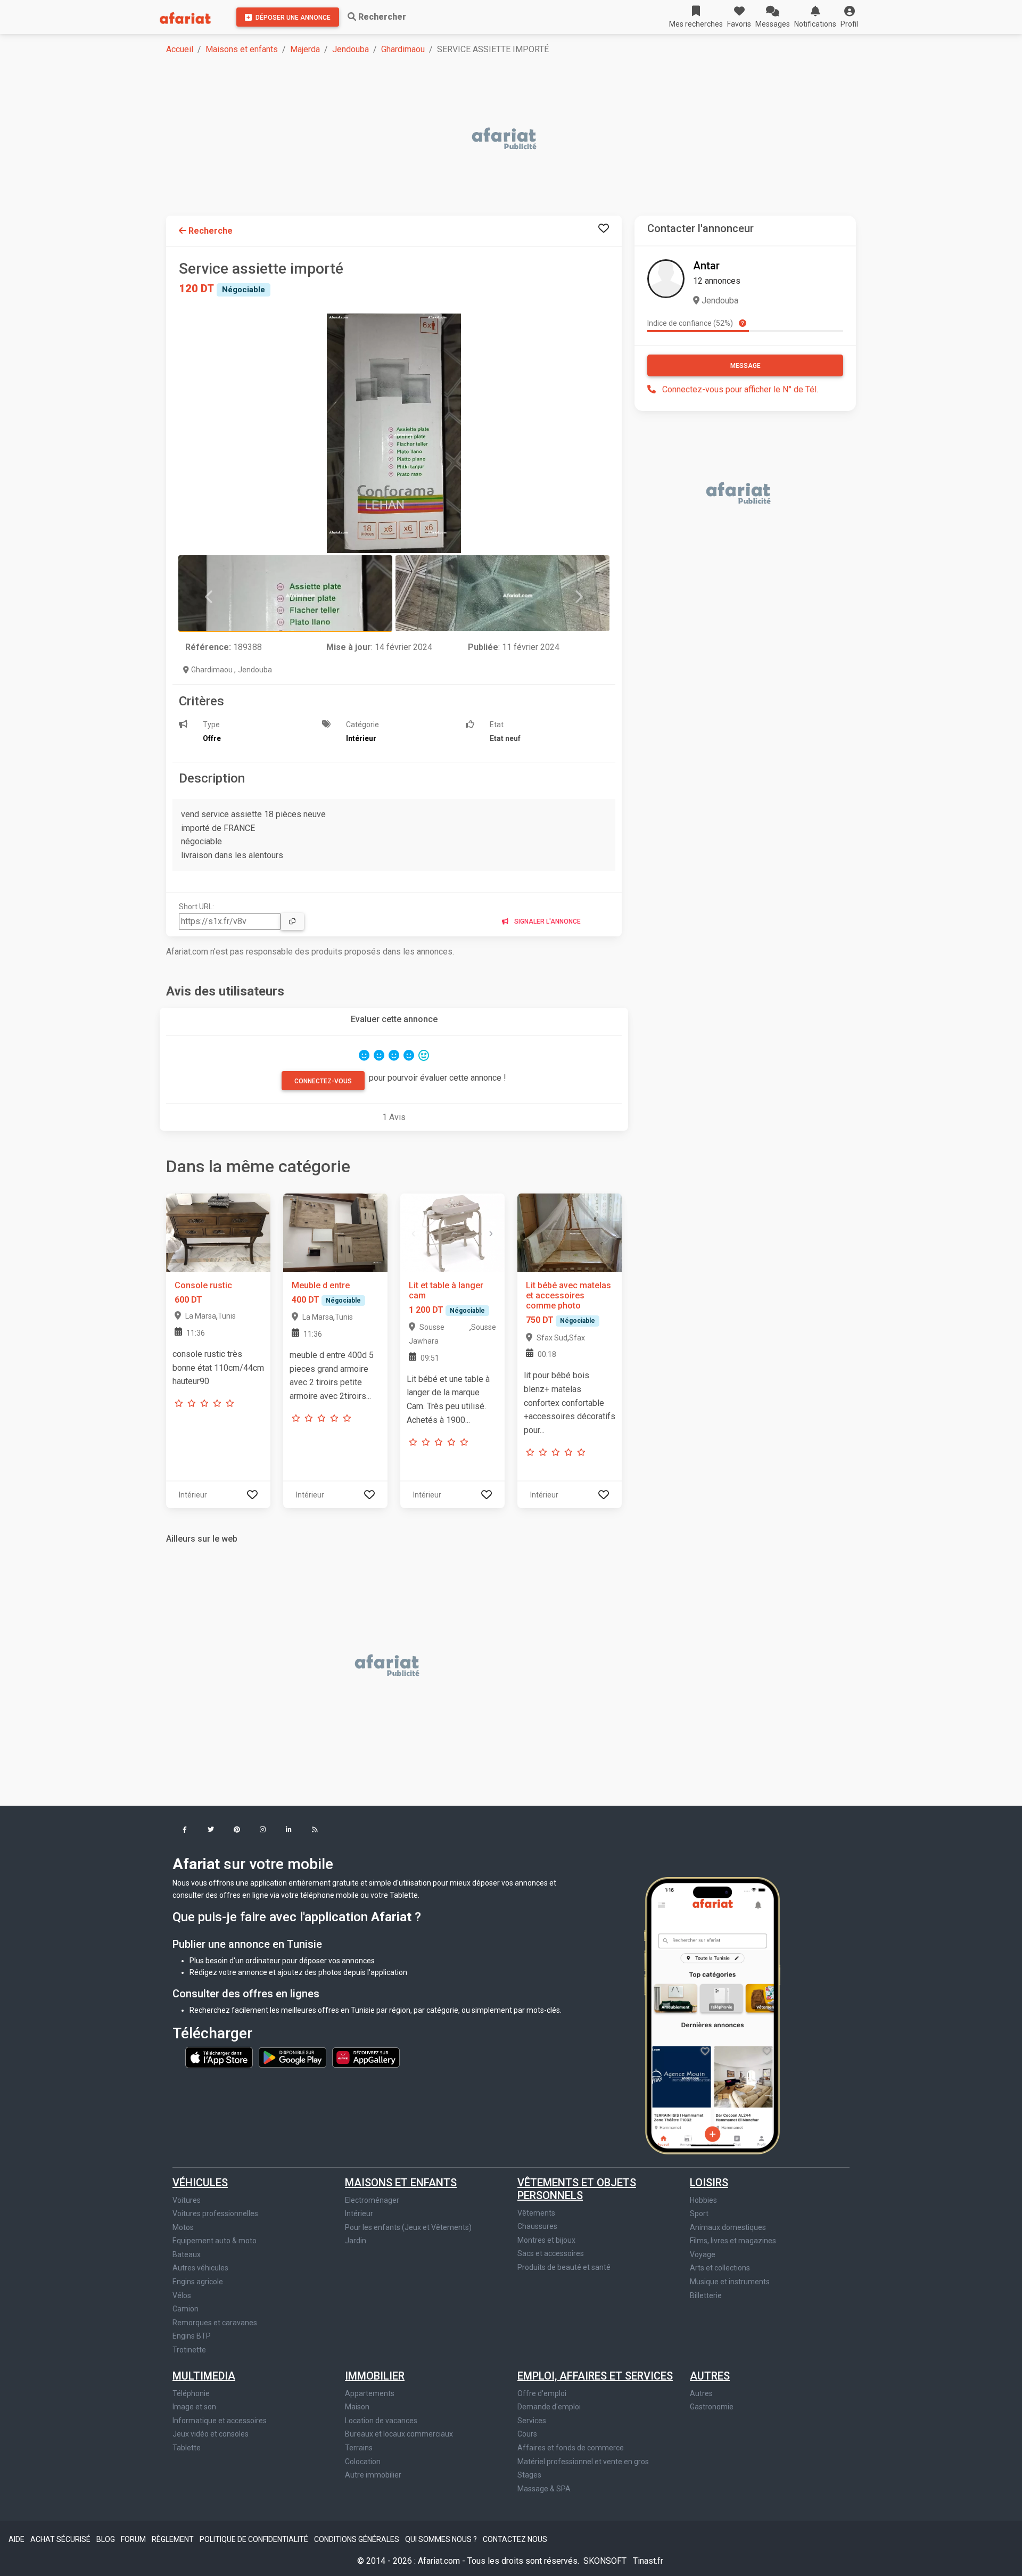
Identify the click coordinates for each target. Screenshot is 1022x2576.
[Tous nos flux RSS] (315, 1830)
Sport (699, 2213)
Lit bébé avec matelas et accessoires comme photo (568, 1295)
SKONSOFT (606, 2561)
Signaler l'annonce (547, 921)
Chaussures (537, 2226)
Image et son (194, 2407)
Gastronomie (712, 2407)
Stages (529, 2475)
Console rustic (203, 1285)
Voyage (703, 2254)
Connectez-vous (323, 1081)
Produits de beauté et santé (564, 2267)
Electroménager (372, 2200)
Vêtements (536, 2213)
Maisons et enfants (242, 49)
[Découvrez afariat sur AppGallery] (366, 2057)
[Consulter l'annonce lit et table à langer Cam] (452, 1232)
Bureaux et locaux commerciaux (399, 2434)
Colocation (363, 2462)
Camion (186, 2309)
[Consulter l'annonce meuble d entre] (335, 1232)
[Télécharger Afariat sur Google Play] (293, 2057)
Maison (357, 2407)
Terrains (359, 2448)
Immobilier (375, 2376)
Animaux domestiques (728, 2227)
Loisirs (709, 2183)
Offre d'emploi (542, 2393)
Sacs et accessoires (551, 2253)
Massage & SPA (544, 2489)
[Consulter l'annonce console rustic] (218, 1232)
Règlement (174, 2539)
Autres (710, 2376)
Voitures (187, 2200)
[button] (849, 17)
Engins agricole (198, 2282)
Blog (106, 2539)
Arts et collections (720, 2268)
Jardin (356, 2241)
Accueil (180, 49)
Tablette (187, 2448)
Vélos (182, 2295)
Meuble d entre (321, 1285)
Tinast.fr (648, 2561)
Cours (527, 2434)
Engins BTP (192, 2336)
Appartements (370, 2393)
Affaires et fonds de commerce (571, 2448)
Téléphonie (191, 2393)
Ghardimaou (403, 49)
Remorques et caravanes (215, 2323)
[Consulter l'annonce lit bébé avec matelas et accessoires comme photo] (570, 1232)
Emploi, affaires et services (595, 2376)
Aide (17, 2539)
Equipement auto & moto (215, 2241)
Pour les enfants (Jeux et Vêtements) (408, 2227)
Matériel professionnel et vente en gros (583, 2462)
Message (745, 366)
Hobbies (703, 2200)
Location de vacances (381, 2421)
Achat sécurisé (61, 2539)
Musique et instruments (730, 2282)
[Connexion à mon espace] (604, 229)
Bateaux (187, 2254)
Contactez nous (515, 2539)
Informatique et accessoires (220, 2421)
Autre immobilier (373, 2475)
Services (532, 2421)
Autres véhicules (200, 2268)
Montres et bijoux (546, 2240)
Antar (706, 266)
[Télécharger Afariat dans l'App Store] (220, 2057)
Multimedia (204, 2376)
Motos (183, 2227)
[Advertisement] (485, 139)
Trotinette (189, 2350)
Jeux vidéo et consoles (211, 2434)
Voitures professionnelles (215, 2213)
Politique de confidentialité (255, 2539)
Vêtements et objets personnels (577, 2189)
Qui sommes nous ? (442, 2539)
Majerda (305, 49)
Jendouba (351, 49)
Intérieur (359, 2213)
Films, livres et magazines (733, 2241)
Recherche (209, 231)
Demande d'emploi (549, 2407)
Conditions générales (357, 2539)
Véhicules (200, 2183)
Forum (134, 2539)
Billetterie (706, 2295)
